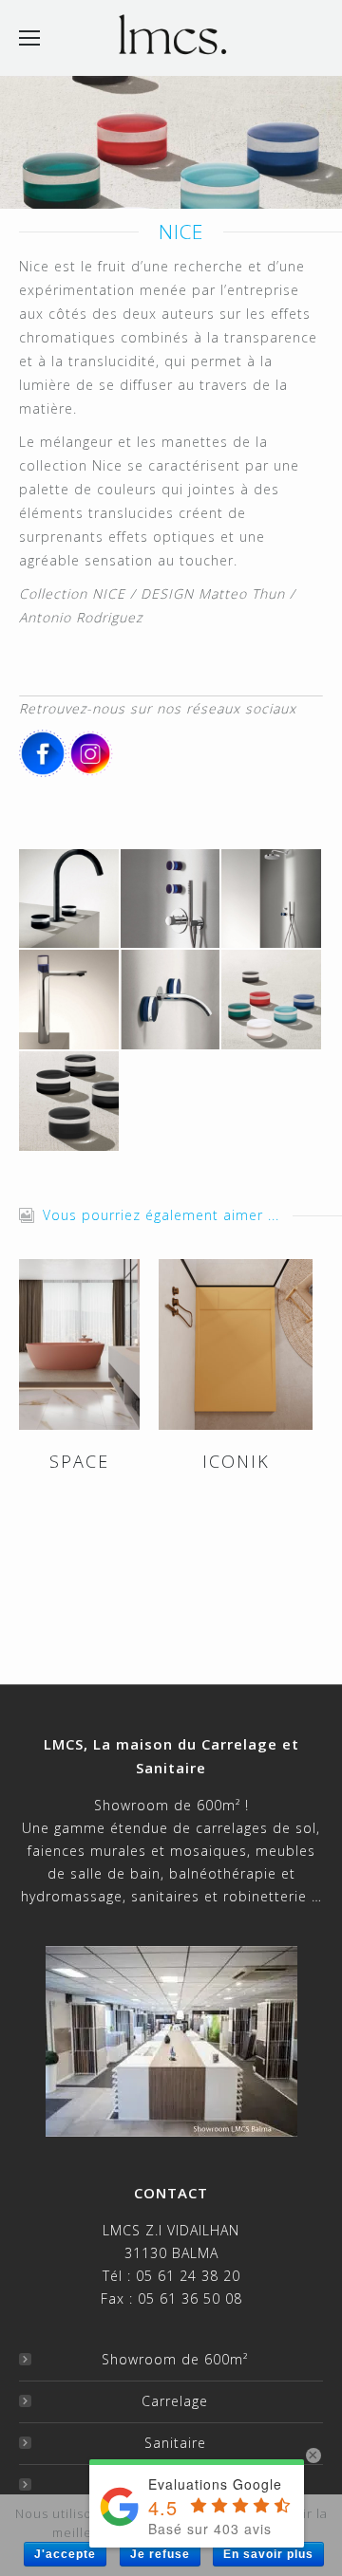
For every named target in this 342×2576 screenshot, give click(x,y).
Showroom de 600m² (175, 2359)
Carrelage (175, 2401)
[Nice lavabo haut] (70, 1001)
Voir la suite (80, 1344)
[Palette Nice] (70, 1102)
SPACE (79, 1461)
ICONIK (236, 1461)
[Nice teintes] (272, 1001)
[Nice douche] (272, 900)
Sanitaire (175, 2443)
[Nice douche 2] (171, 900)
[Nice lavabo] (171, 1001)
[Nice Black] (70, 900)
